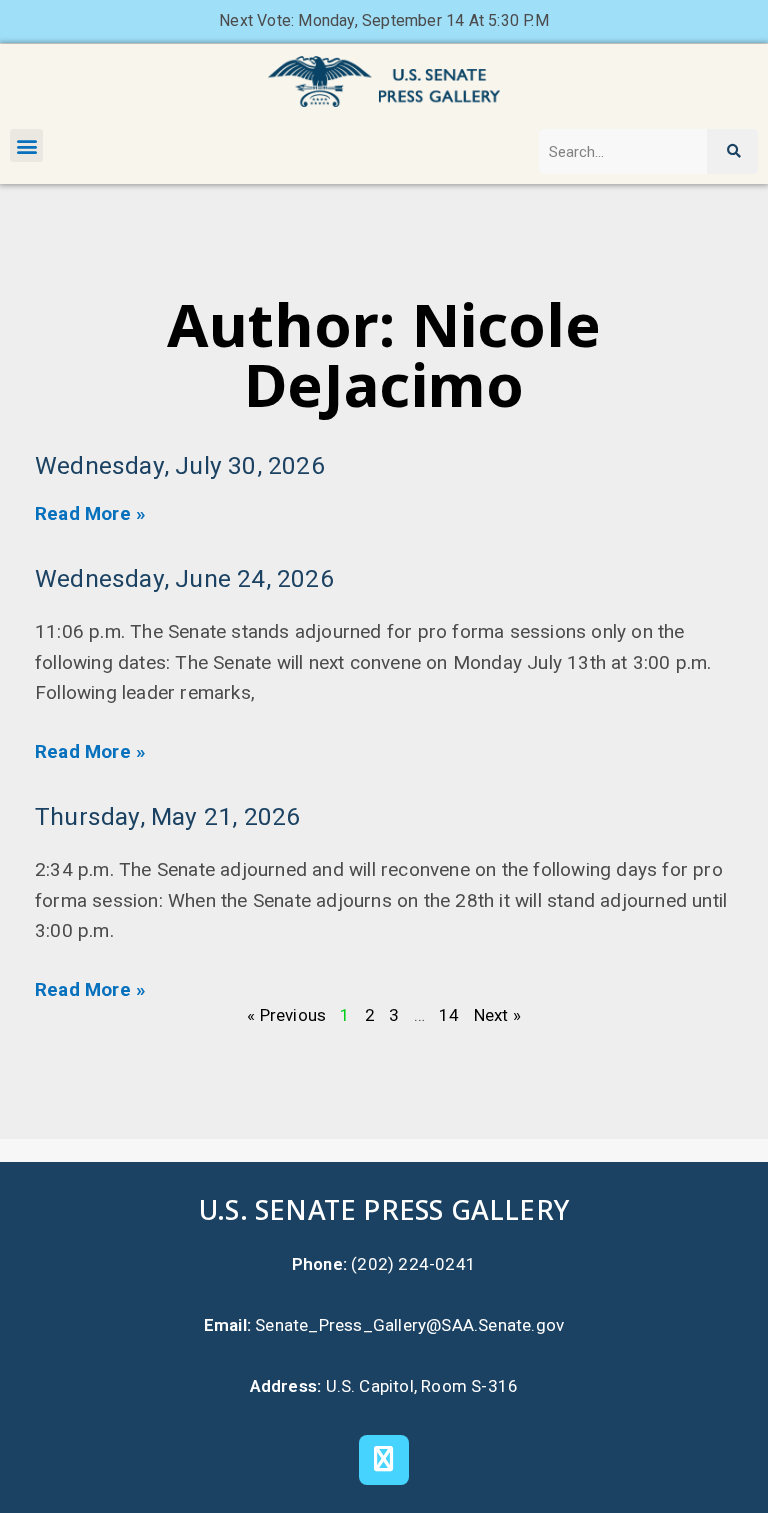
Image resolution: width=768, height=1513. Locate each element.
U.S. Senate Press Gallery (384, 1209)
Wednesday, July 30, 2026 (180, 465)
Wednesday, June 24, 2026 (184, 578)
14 (449, 1015)
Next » (497, 1015)
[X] (384, 1460)
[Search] (732, 151)
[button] (26, 145)
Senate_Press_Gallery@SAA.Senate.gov (409, 1325)
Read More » (90, 513)
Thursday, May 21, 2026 (167, 816)
